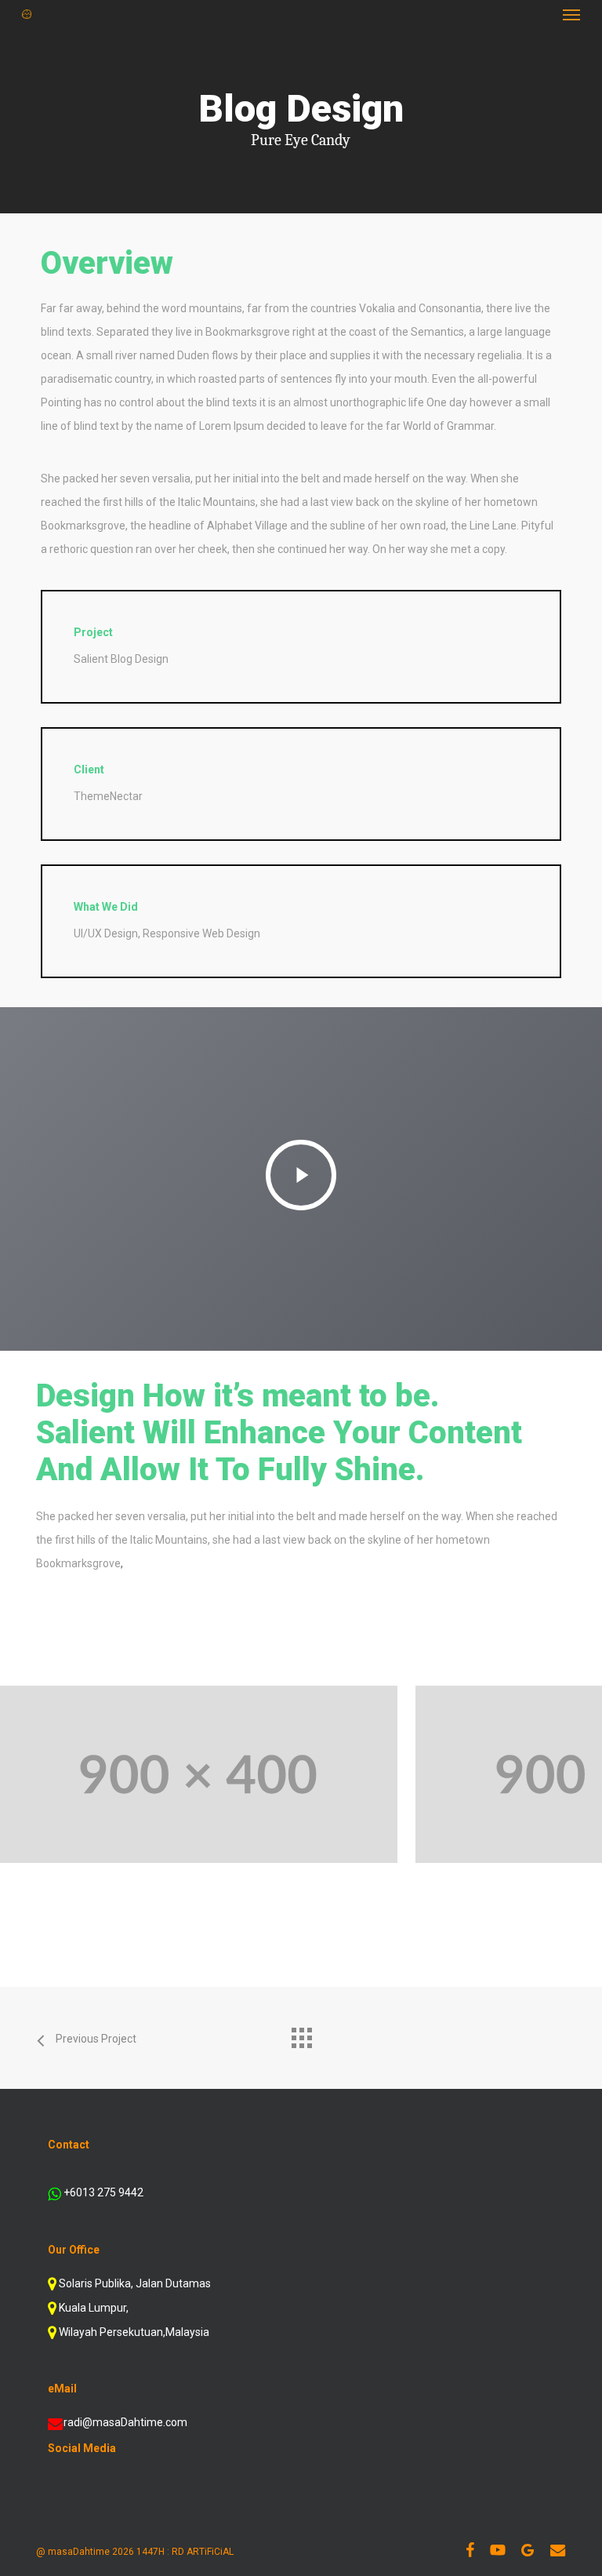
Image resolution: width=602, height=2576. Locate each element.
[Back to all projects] (301, 2034)
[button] (571, 14)
